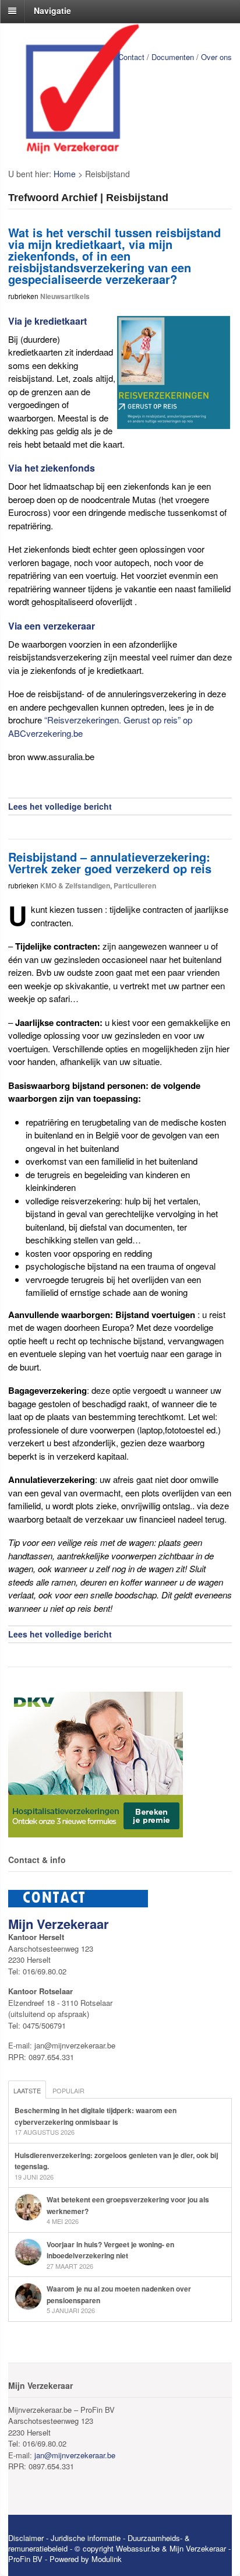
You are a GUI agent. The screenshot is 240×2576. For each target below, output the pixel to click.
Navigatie (52, 10)
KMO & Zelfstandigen (75, 885)
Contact (131, 57)
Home (65, 174)
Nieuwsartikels (65, 296)
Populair (68, 2090)
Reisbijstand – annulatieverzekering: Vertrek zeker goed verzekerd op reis (110, 862)
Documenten (173, 57)
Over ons (216, 57)
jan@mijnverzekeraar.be (75, 2455)
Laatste (27, 2090)
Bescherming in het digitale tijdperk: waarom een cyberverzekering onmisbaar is (96, 2116)
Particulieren (135, 885)
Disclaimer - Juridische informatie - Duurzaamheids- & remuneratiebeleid (99, 2543)
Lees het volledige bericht (60, 806)
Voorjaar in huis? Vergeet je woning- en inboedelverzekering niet (110, 2250)
